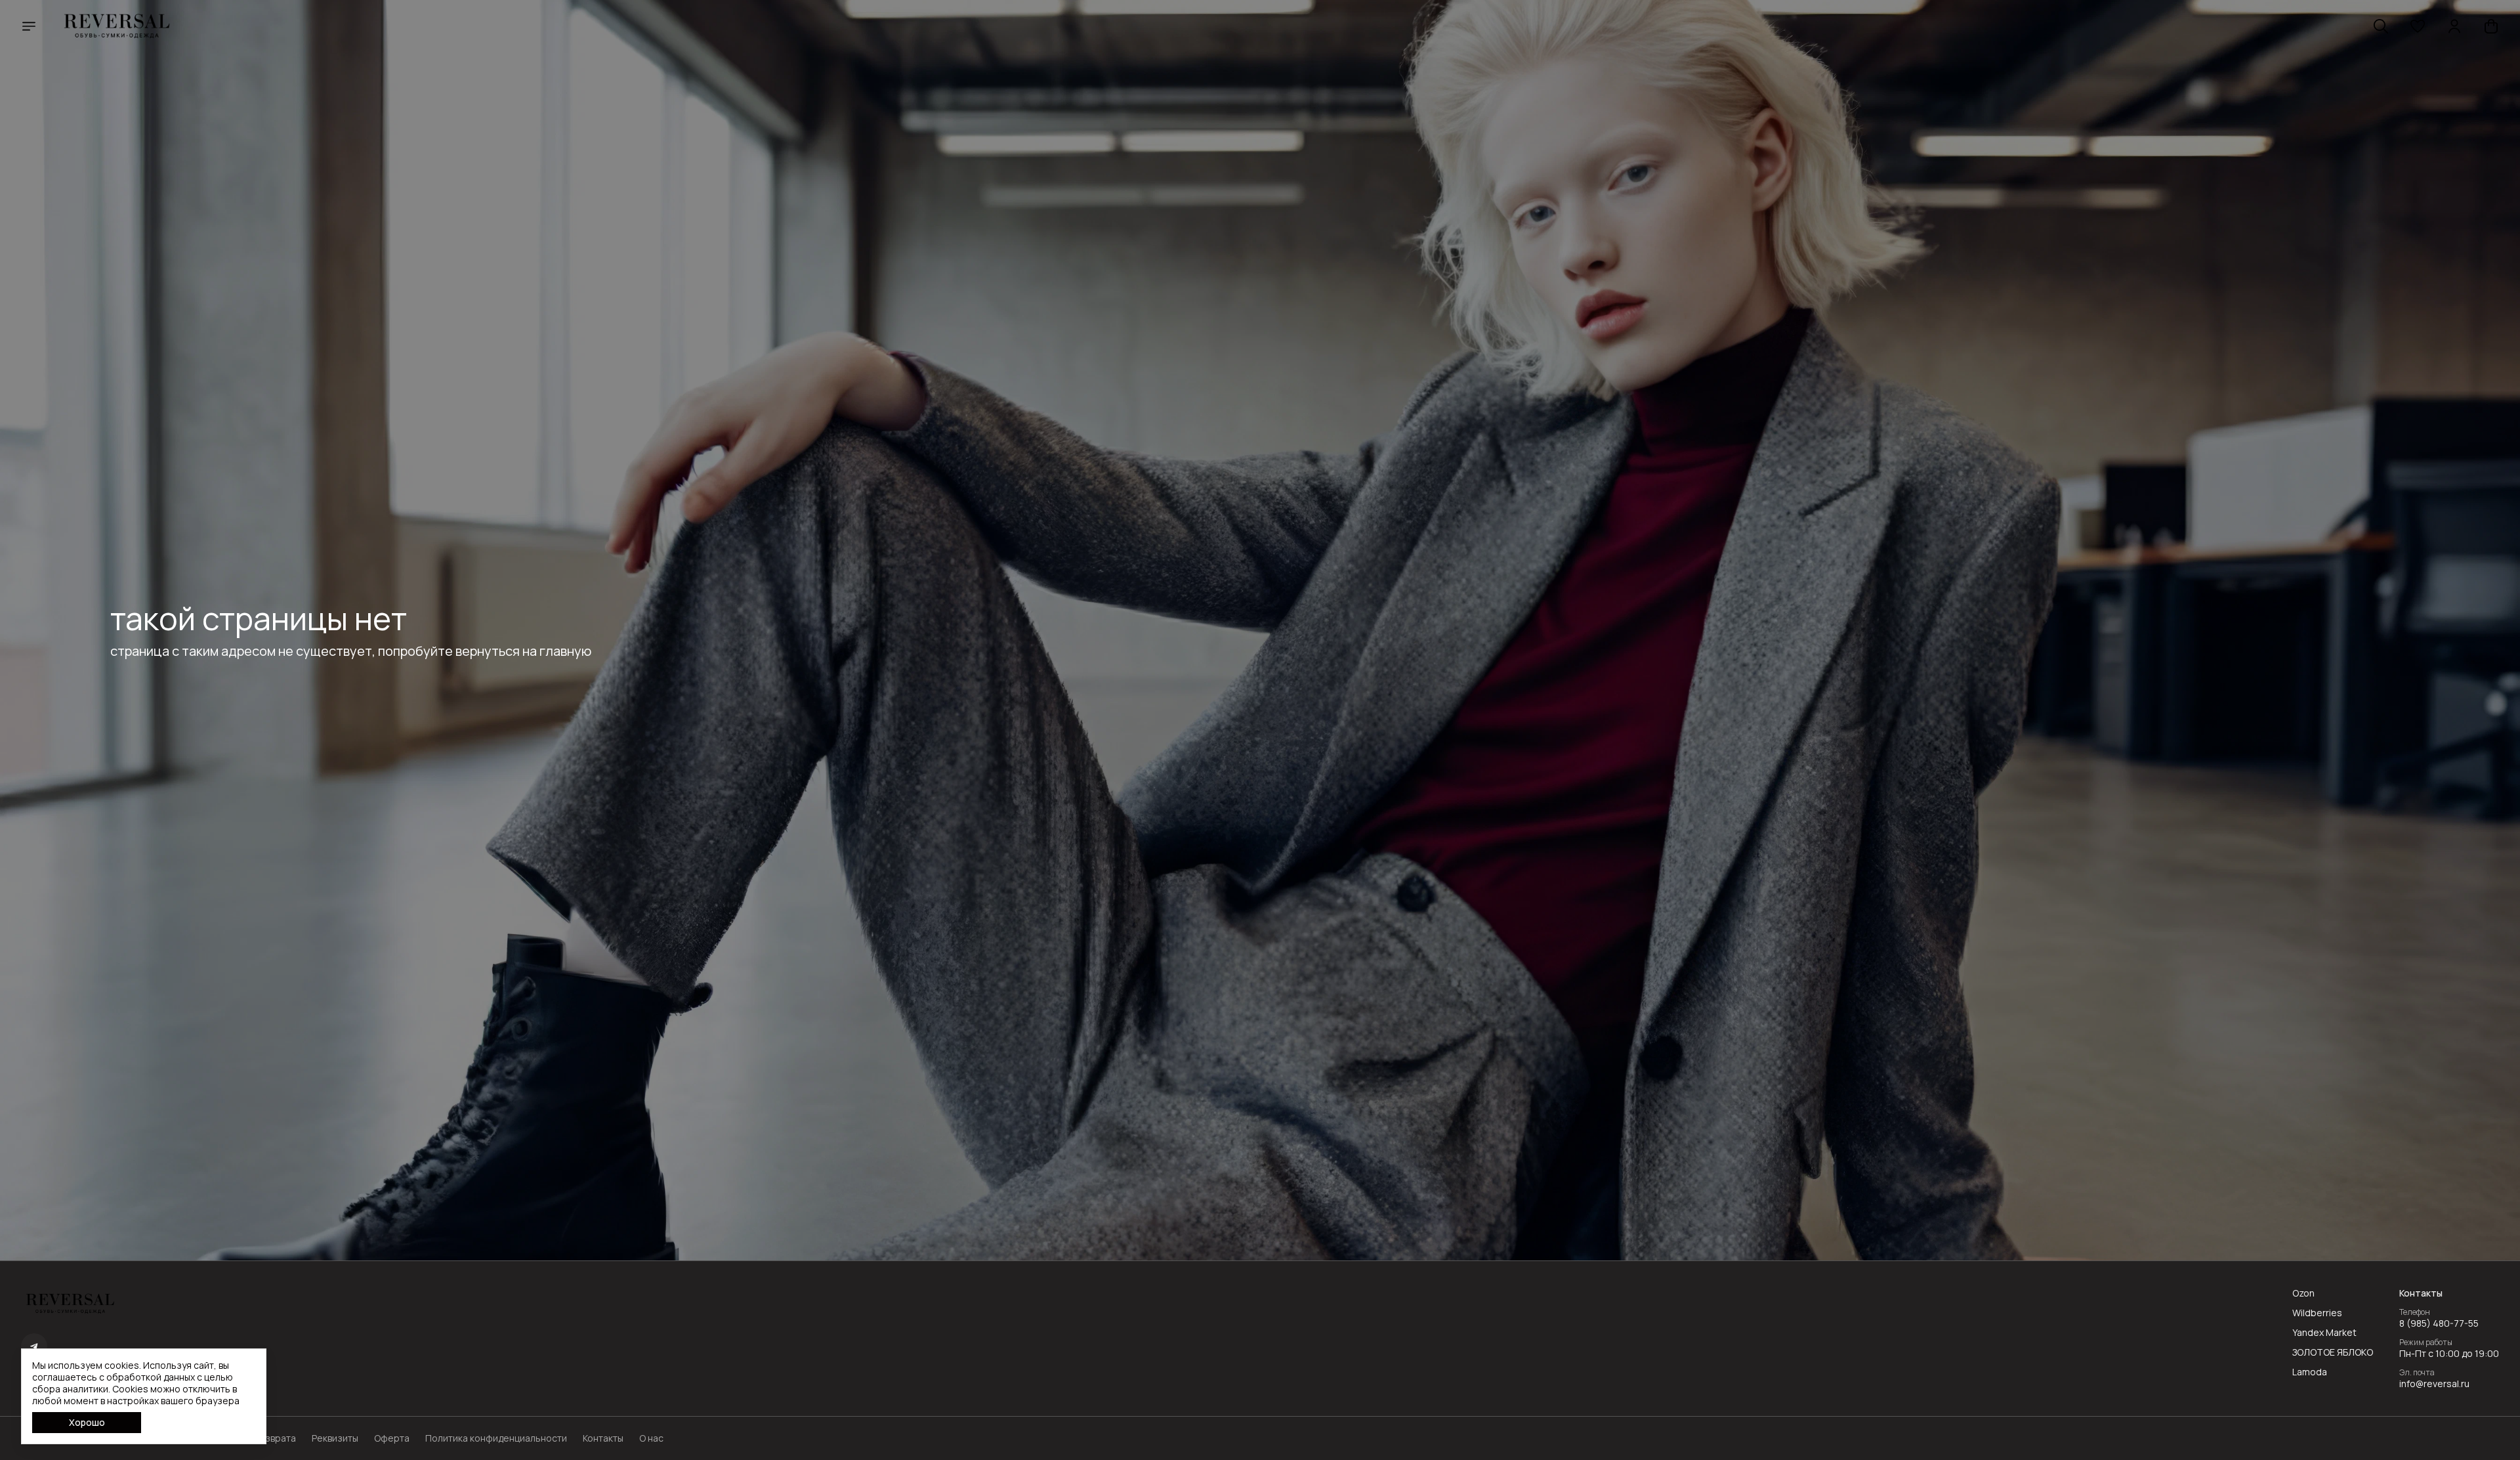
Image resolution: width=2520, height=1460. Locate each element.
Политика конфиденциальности (496, 1438)
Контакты (603, 1438)
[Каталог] (29, 26)
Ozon (2303, 1293)
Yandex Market (2324, 1333)
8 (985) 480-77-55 (2439, 1323)
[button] (2418, 26)
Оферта (392, 1438)
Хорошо (87, 1422)
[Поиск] (2381, 26)
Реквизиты (335, 1438)
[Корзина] (2491, 26)
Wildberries (2317, 1313)
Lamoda (2310, 1372)
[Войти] (2454, 26)
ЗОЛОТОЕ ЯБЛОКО (2333, 1352)
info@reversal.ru (2434, 1384)
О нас (651, 1438)
